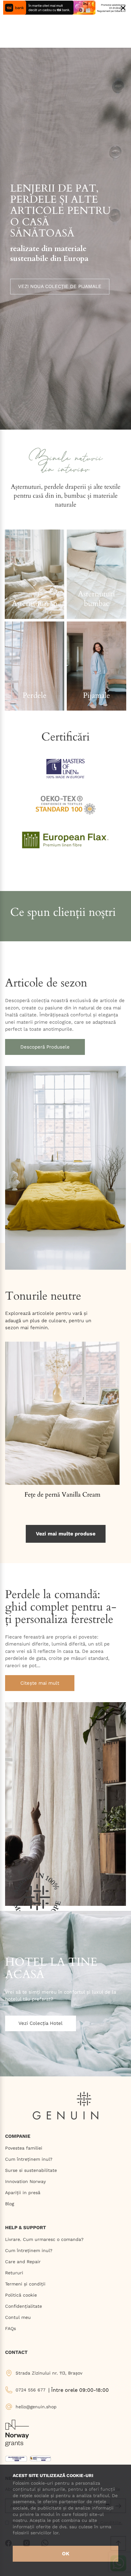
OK (66, 2554)
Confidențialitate (24, 2306)
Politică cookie (21, 2295)
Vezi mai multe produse (66, 1534)
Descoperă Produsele (45, 1047)
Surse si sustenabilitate (31, 2170)
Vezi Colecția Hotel (41, 2023)
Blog (10, 2204)
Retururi (14, 2273)
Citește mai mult (40, 1683)
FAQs (10, 2328)
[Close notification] (123, 8)
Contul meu (18, 2317)
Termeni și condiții (25, 2284)
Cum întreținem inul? (29, 2159)
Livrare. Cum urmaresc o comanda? (44, 2239)
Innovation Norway (25, 2181)
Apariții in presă (23, 2193)
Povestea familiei (24, 2148)
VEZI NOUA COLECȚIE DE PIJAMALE (60, 286)
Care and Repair (23, 2262)
